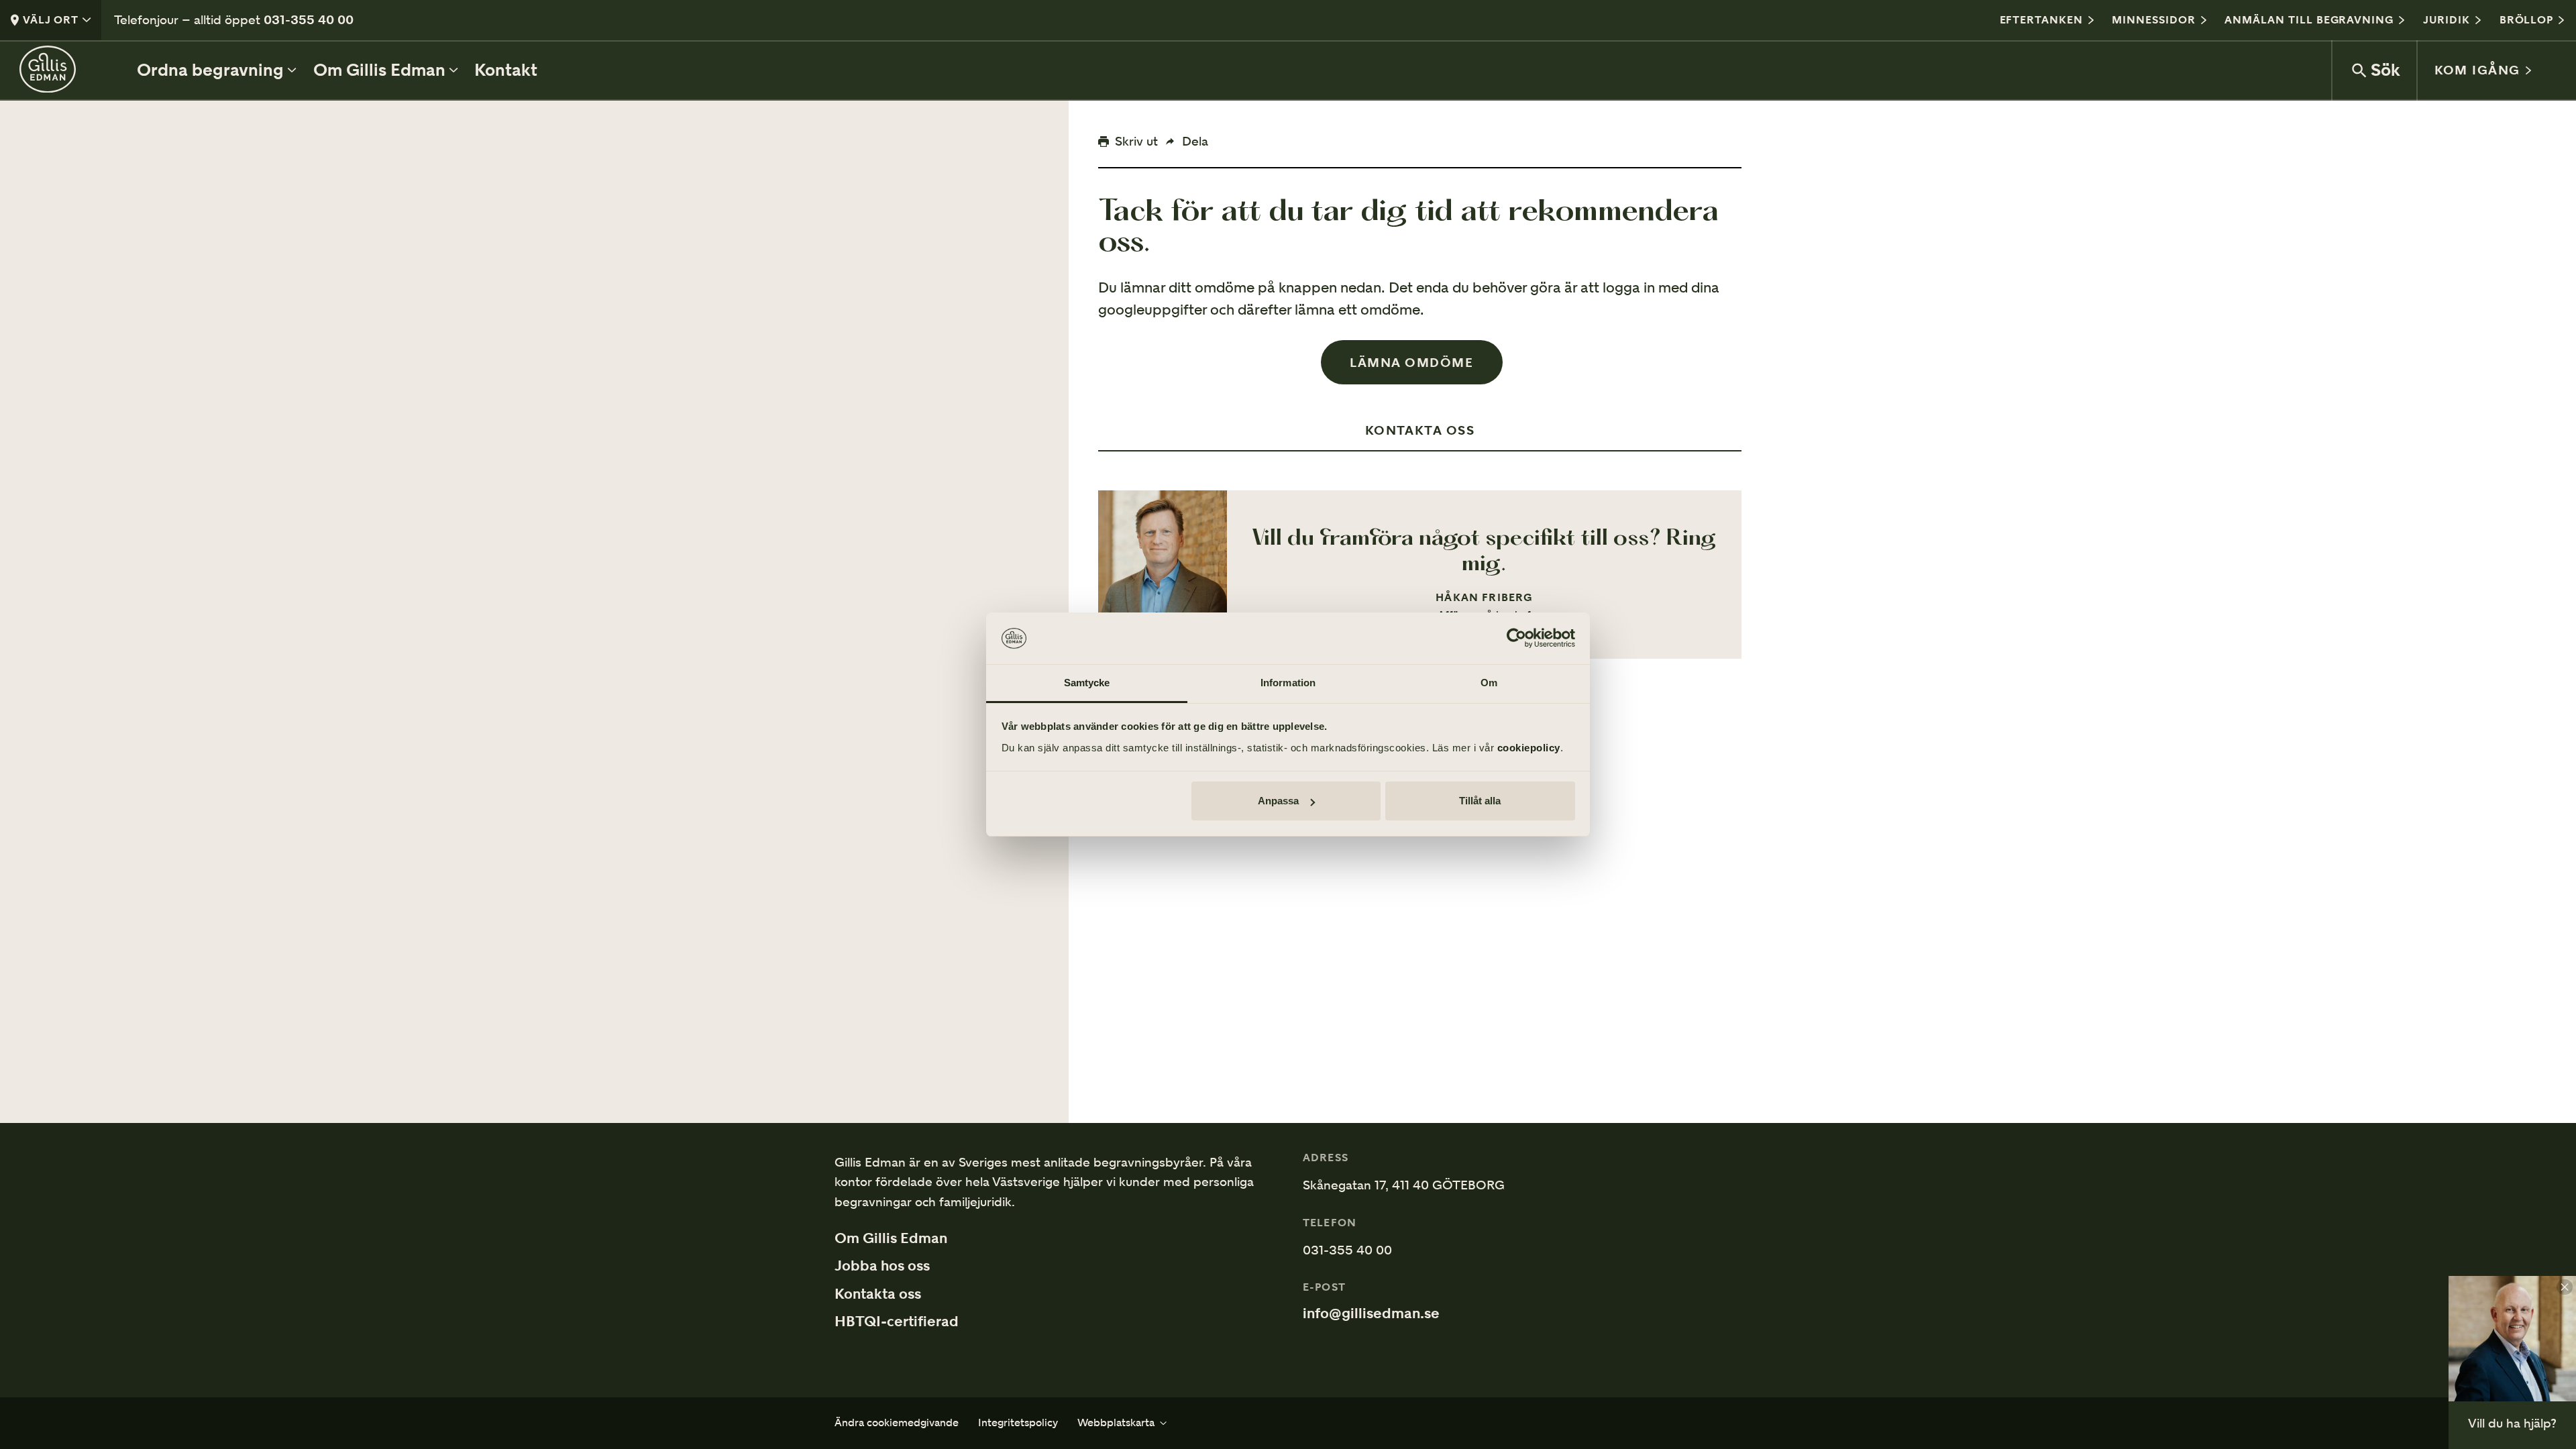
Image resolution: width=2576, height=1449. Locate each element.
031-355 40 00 (309, 19)
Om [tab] (1489, 683)
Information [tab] (1288, 683)
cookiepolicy (1529, 748)
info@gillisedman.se (1371, 1313)
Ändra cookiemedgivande (897, 1423)
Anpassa (1278, 801)
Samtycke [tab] (1087, 683)
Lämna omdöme (1411, 362)
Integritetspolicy (1018, 1423)
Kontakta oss (878, 1294)
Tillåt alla (1480, 801)
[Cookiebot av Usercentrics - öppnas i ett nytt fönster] (1516, 639)
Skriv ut (1136, 141)
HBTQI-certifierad (897, 1322)
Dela (1195, 141)
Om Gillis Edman (891, 1238)
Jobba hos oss (882, 1266)
